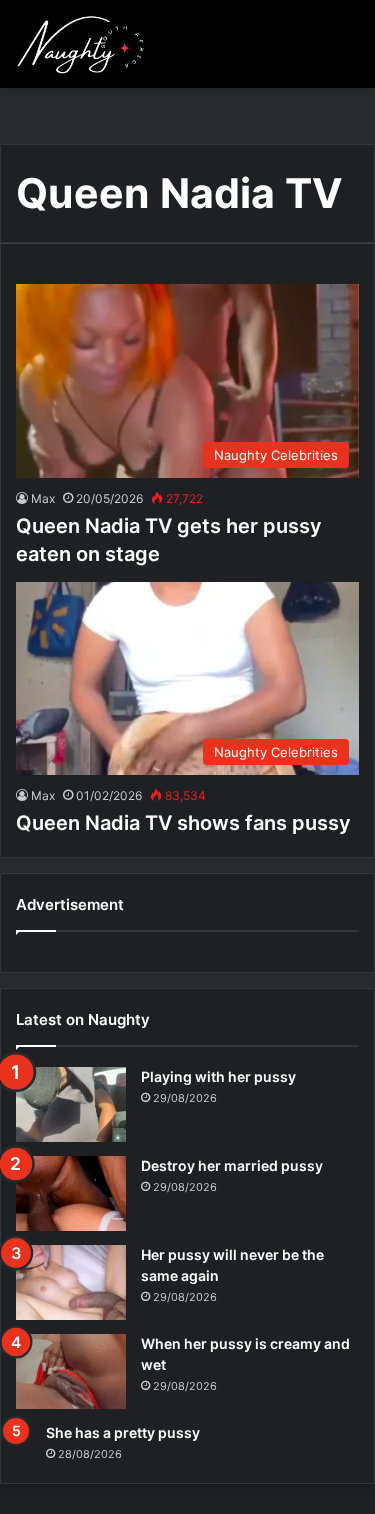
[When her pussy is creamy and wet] (71, 1371)
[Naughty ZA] (86, 44)
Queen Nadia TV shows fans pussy (183, 823)
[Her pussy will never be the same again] (71, 1282)
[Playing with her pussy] (71, 1104)
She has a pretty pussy (123, 1432)
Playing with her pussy (218, 1076)
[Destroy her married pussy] (71, 1193)
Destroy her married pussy (232, 1165)
